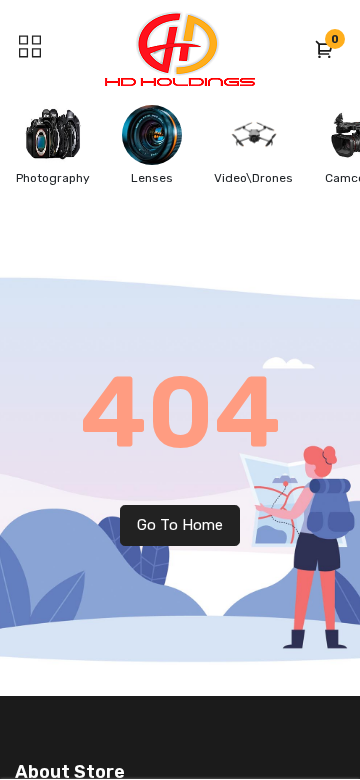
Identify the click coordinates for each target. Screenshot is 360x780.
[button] (325, 49)
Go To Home (180, 525)
